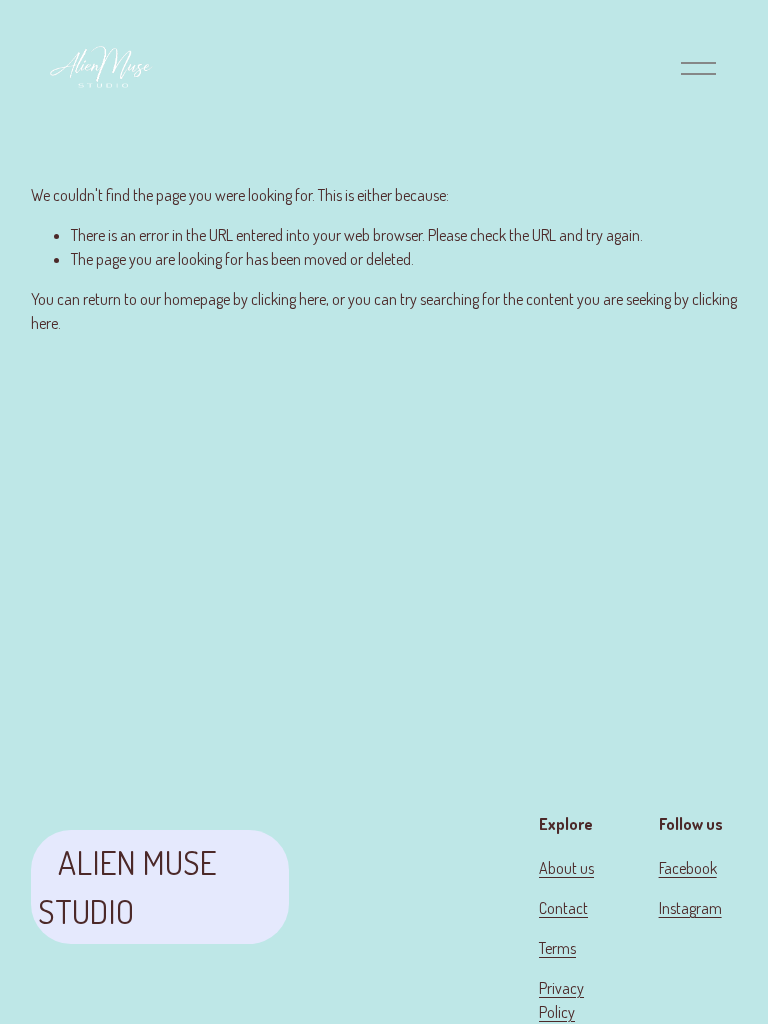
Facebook (688, 868)
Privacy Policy (561, 1000)
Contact (563, 908)
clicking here (288, 299)
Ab (547, 868)
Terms (557, 948)
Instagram (690, 908)
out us (575, 868)
